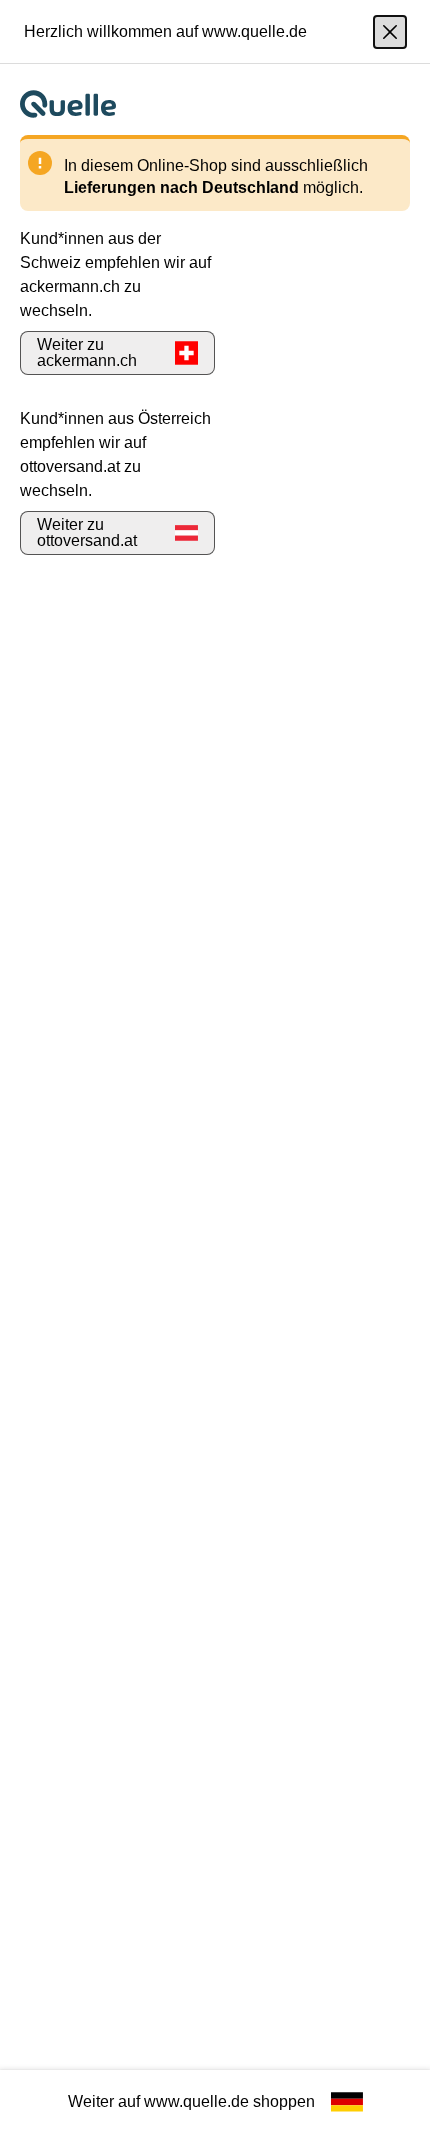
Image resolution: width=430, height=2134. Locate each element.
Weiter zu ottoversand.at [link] (87, 532)
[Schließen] (390, 32)
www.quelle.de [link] (196, 2101)
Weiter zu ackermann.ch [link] (87, 352)
